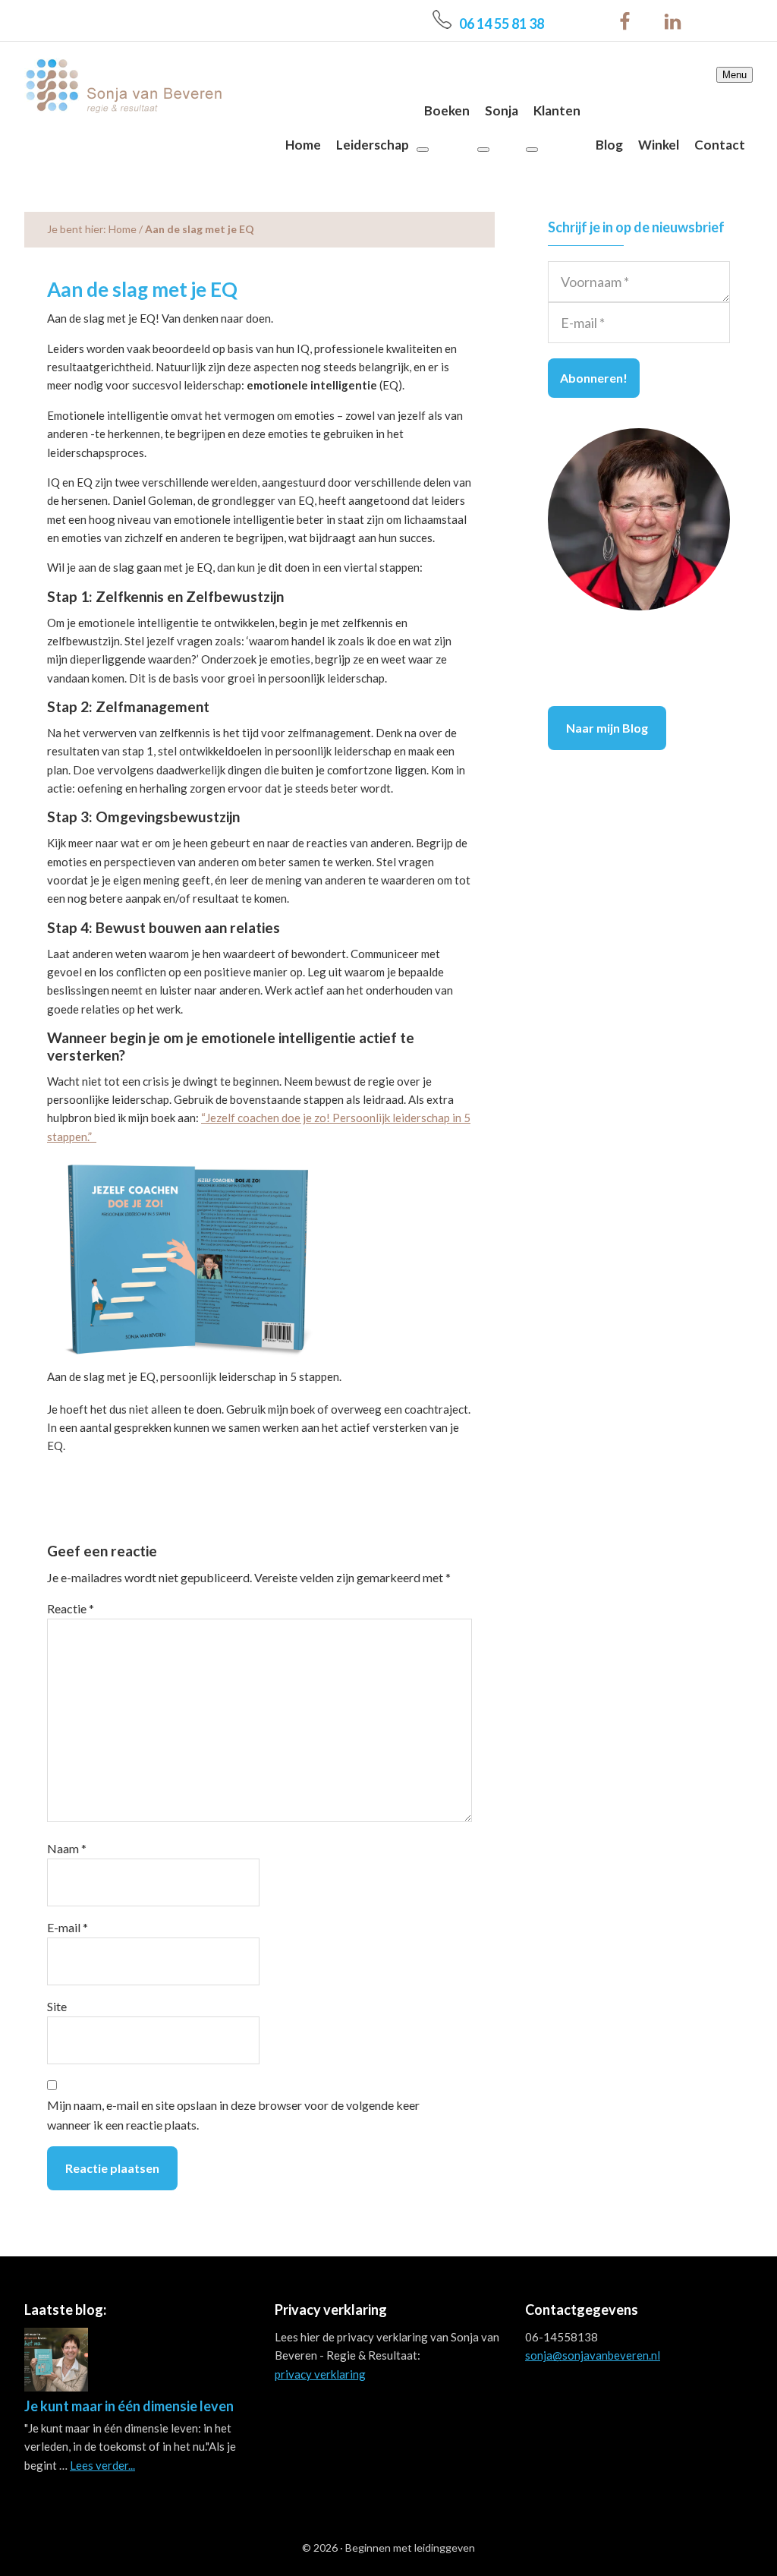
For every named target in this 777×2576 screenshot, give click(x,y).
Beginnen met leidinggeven (410, 2548)
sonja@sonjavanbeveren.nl (593, 2355)
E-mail (68, 1927)
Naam (67, 1848)
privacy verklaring (320, 2374)
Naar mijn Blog (607, 728)
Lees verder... (102, 2465)
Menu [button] (735, 75)
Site (57, 2006)
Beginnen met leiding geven (123, 85)
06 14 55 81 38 (502, 24)
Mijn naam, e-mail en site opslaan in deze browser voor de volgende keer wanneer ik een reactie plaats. (233, 2115)
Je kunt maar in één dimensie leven (129, 2406)
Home (123, 229)
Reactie (71, 1608)
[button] (423, 150)
